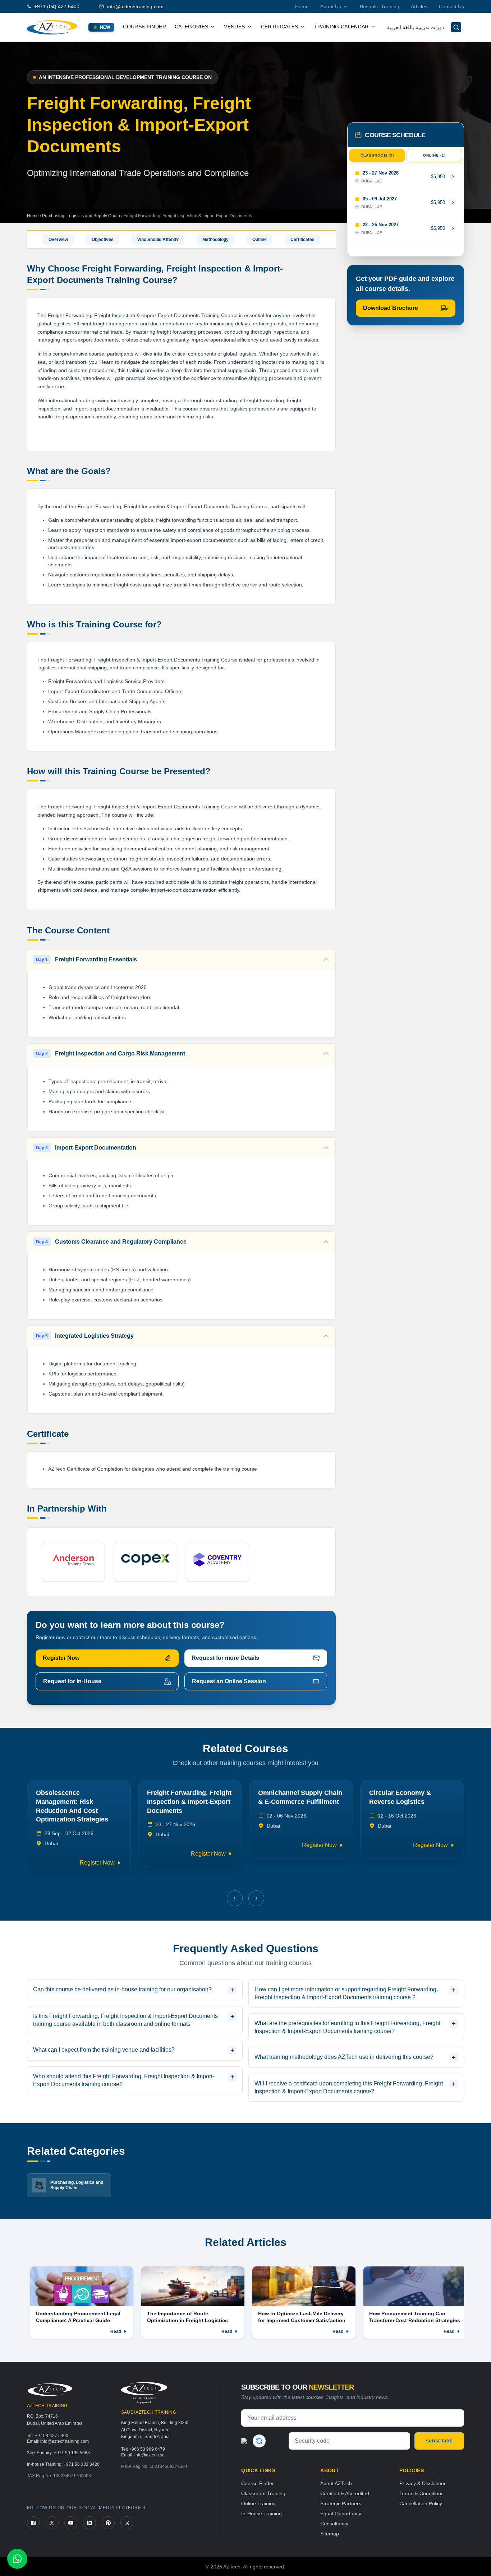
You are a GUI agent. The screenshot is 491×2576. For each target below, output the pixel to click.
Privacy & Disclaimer (423, 2483)
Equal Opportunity (341, 2514)
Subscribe (439, 2441)
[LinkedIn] (90, 2523)
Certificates (302, 240)
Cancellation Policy (421, 2503)
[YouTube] (71, 2523)
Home (302, 6)
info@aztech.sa (150, 2455)
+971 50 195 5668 (72, 2453)
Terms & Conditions (421, 2493)
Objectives (103, 240)
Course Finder (144, 27)
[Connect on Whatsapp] (17, 2559)
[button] (235, 1898)
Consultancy (334, 2524)
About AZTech (336, 2483)
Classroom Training (263, 2493)
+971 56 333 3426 (82, 2464)
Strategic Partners (341, 2503)
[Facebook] (33, 2523)
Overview (58, 240)
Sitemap (330, 2534)
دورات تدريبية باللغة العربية (416, 27)
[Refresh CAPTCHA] (259, 2441)
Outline (260, 240)
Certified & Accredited (345, 2493)
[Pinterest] (108, 2523)
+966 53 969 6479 (147, 2449)
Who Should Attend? (158, 240)
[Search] (456, 27)
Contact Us (451, 6)
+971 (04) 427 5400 (57, 6)
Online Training (258, 2503)
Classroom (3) (377, 155)
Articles (419, 6)
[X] (52, 2523)
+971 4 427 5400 (52, 2436)
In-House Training (261, 2514)
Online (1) (434, 155)
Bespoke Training (380, 6)
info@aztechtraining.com (135, 6)
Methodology (215, 240)
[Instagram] (127, 2523)
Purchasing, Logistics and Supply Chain (82, 216)
